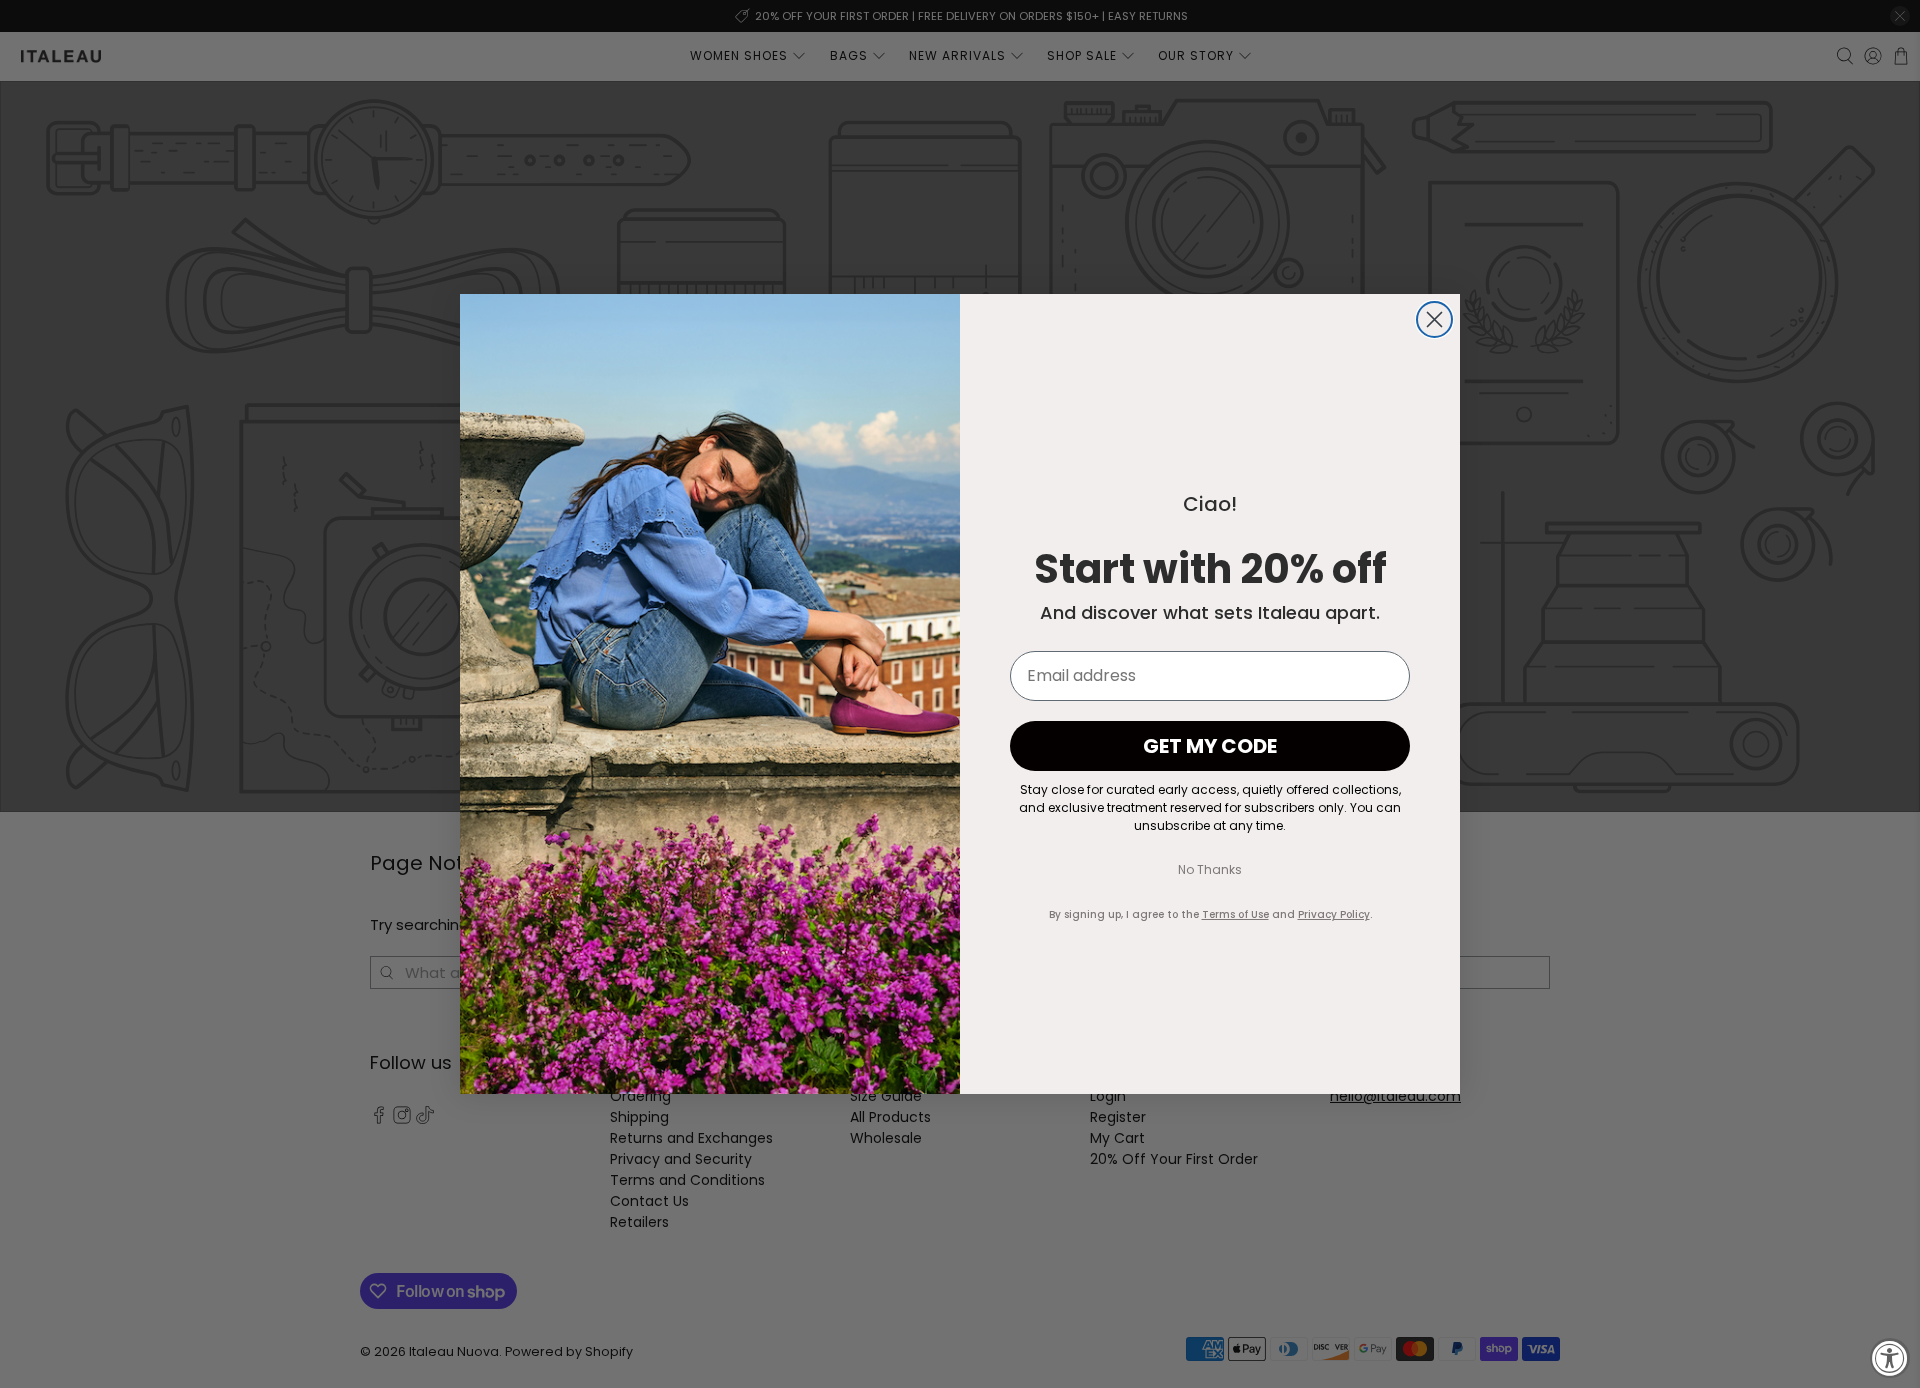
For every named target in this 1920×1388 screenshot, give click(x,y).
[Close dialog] (1434, 319)
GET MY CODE (1210, 746)
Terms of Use (1235, 914)
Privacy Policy (1334, 914)
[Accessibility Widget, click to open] (1890, 1358)
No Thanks (1210, 869)
